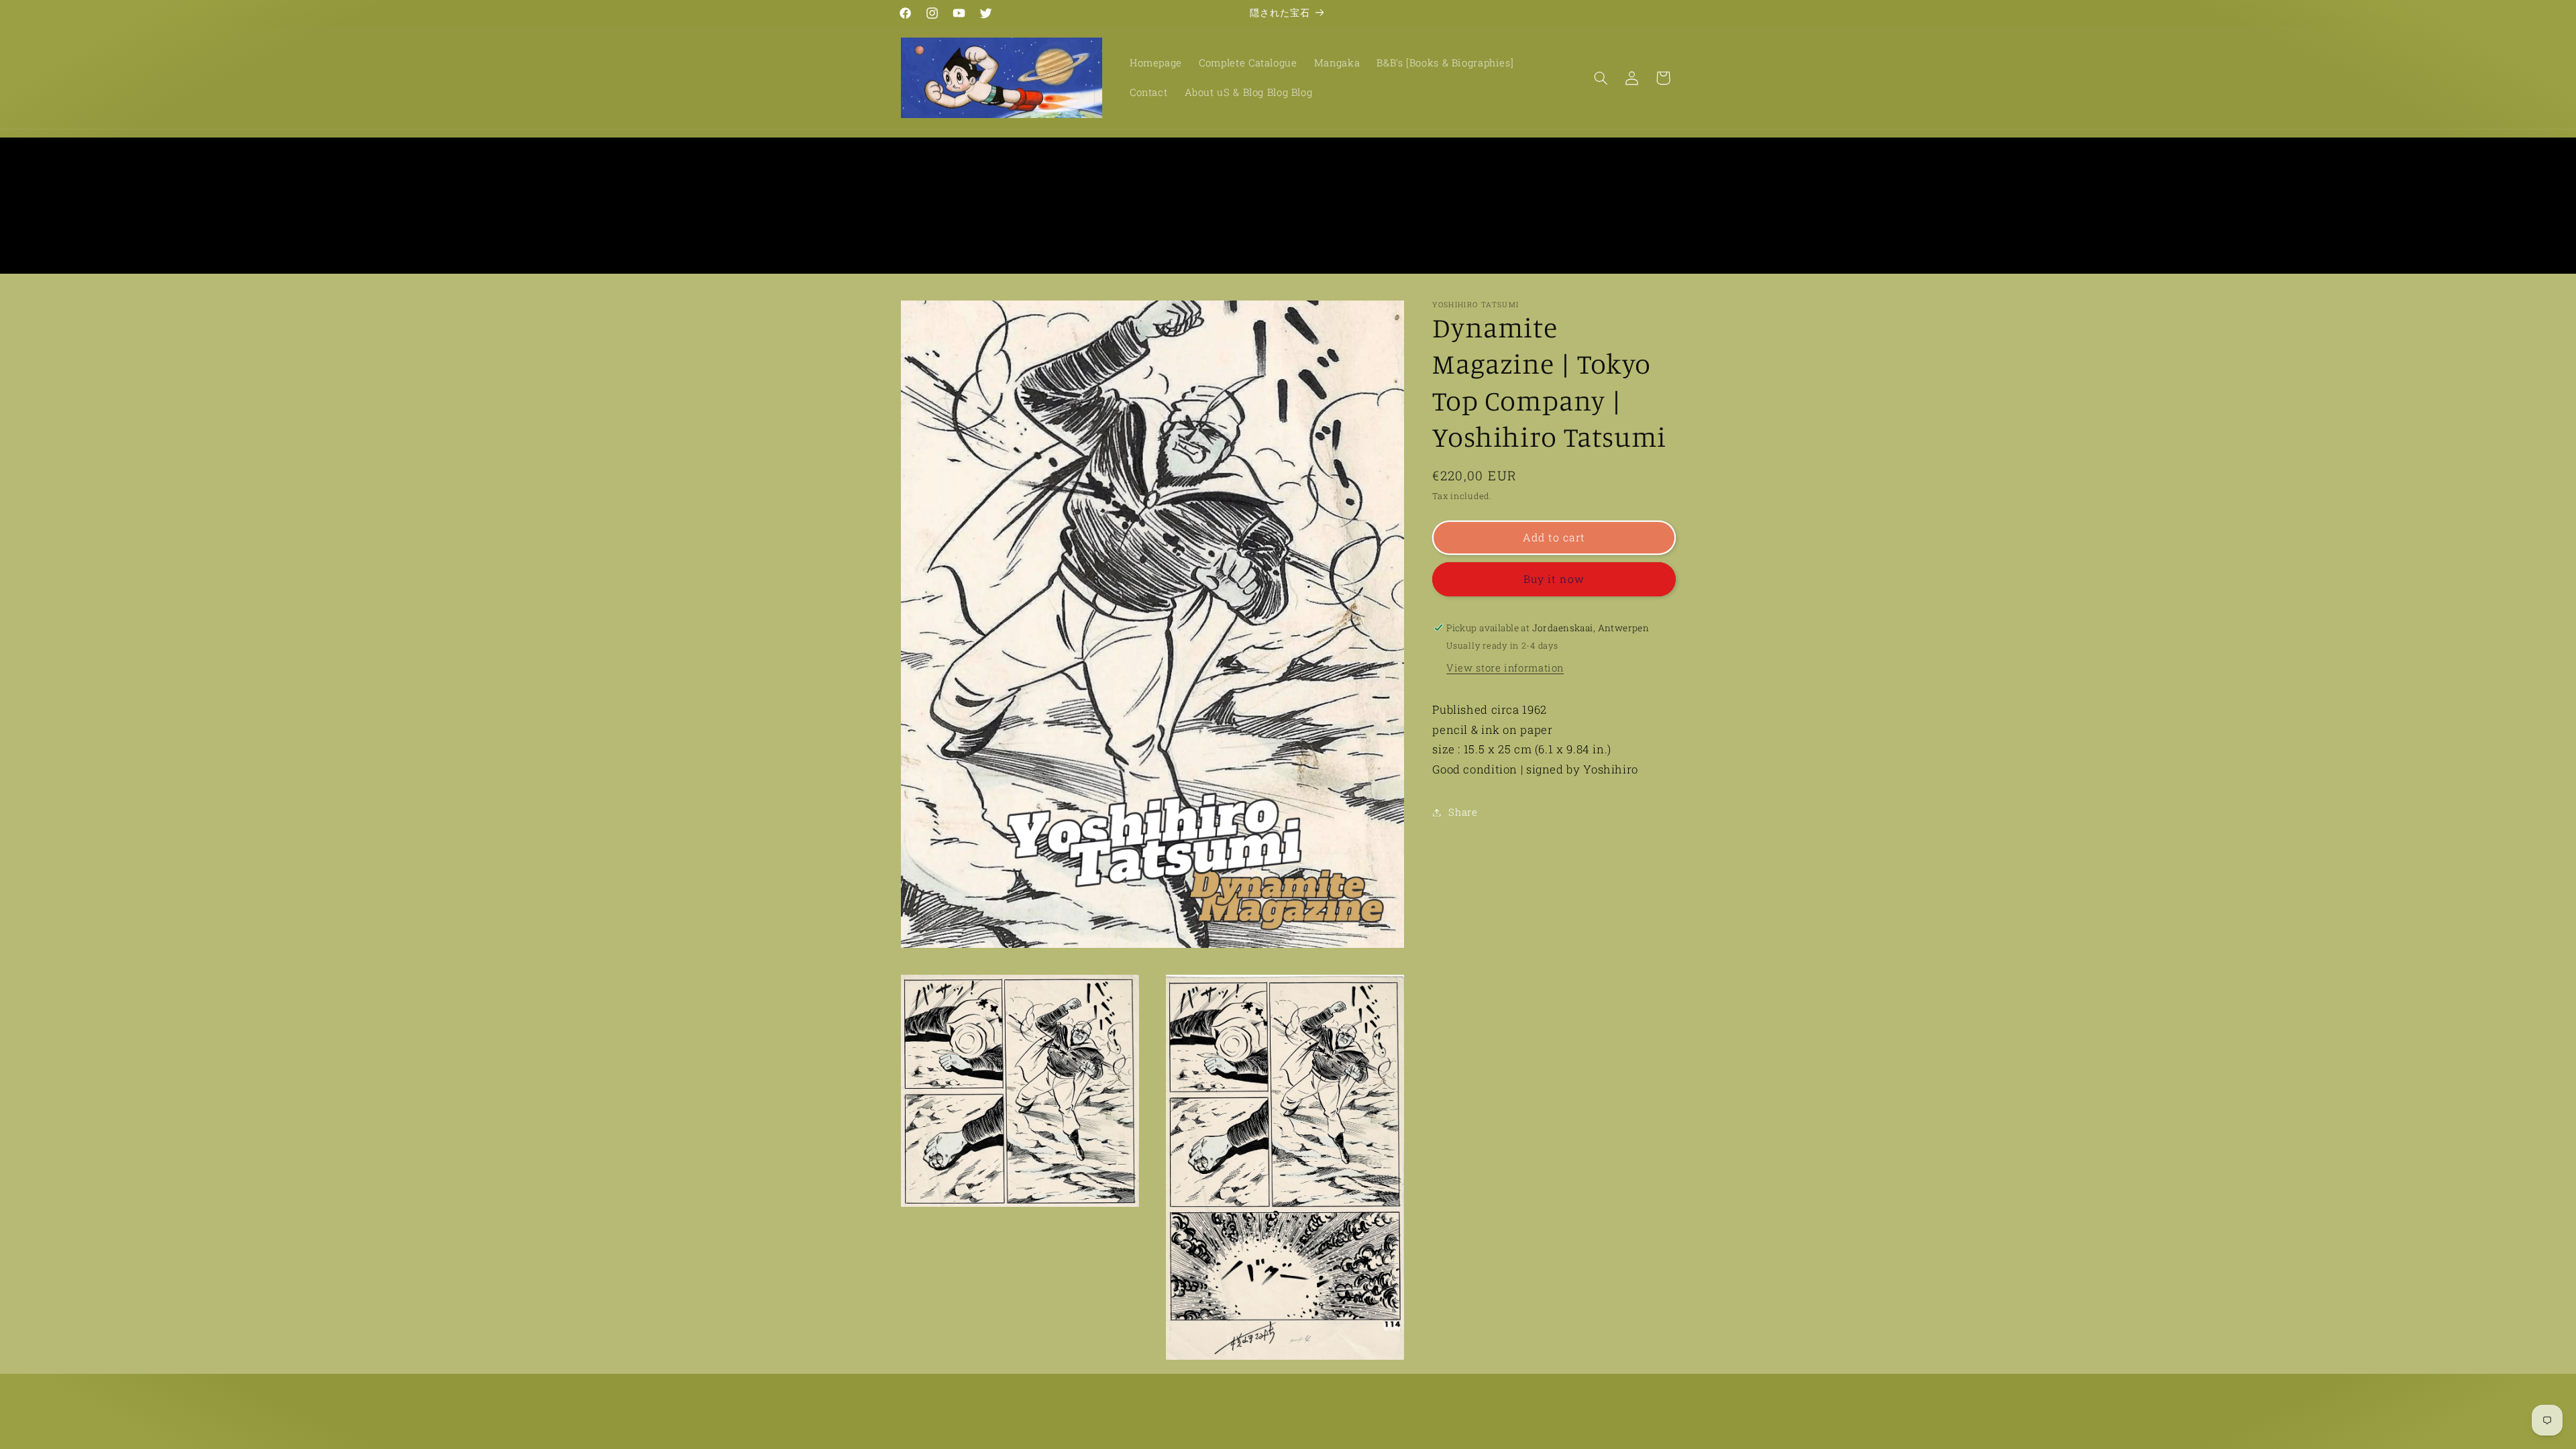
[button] (1601, 78)
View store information (1505, 668)
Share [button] (1463, 812)
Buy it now (1554, 579)
